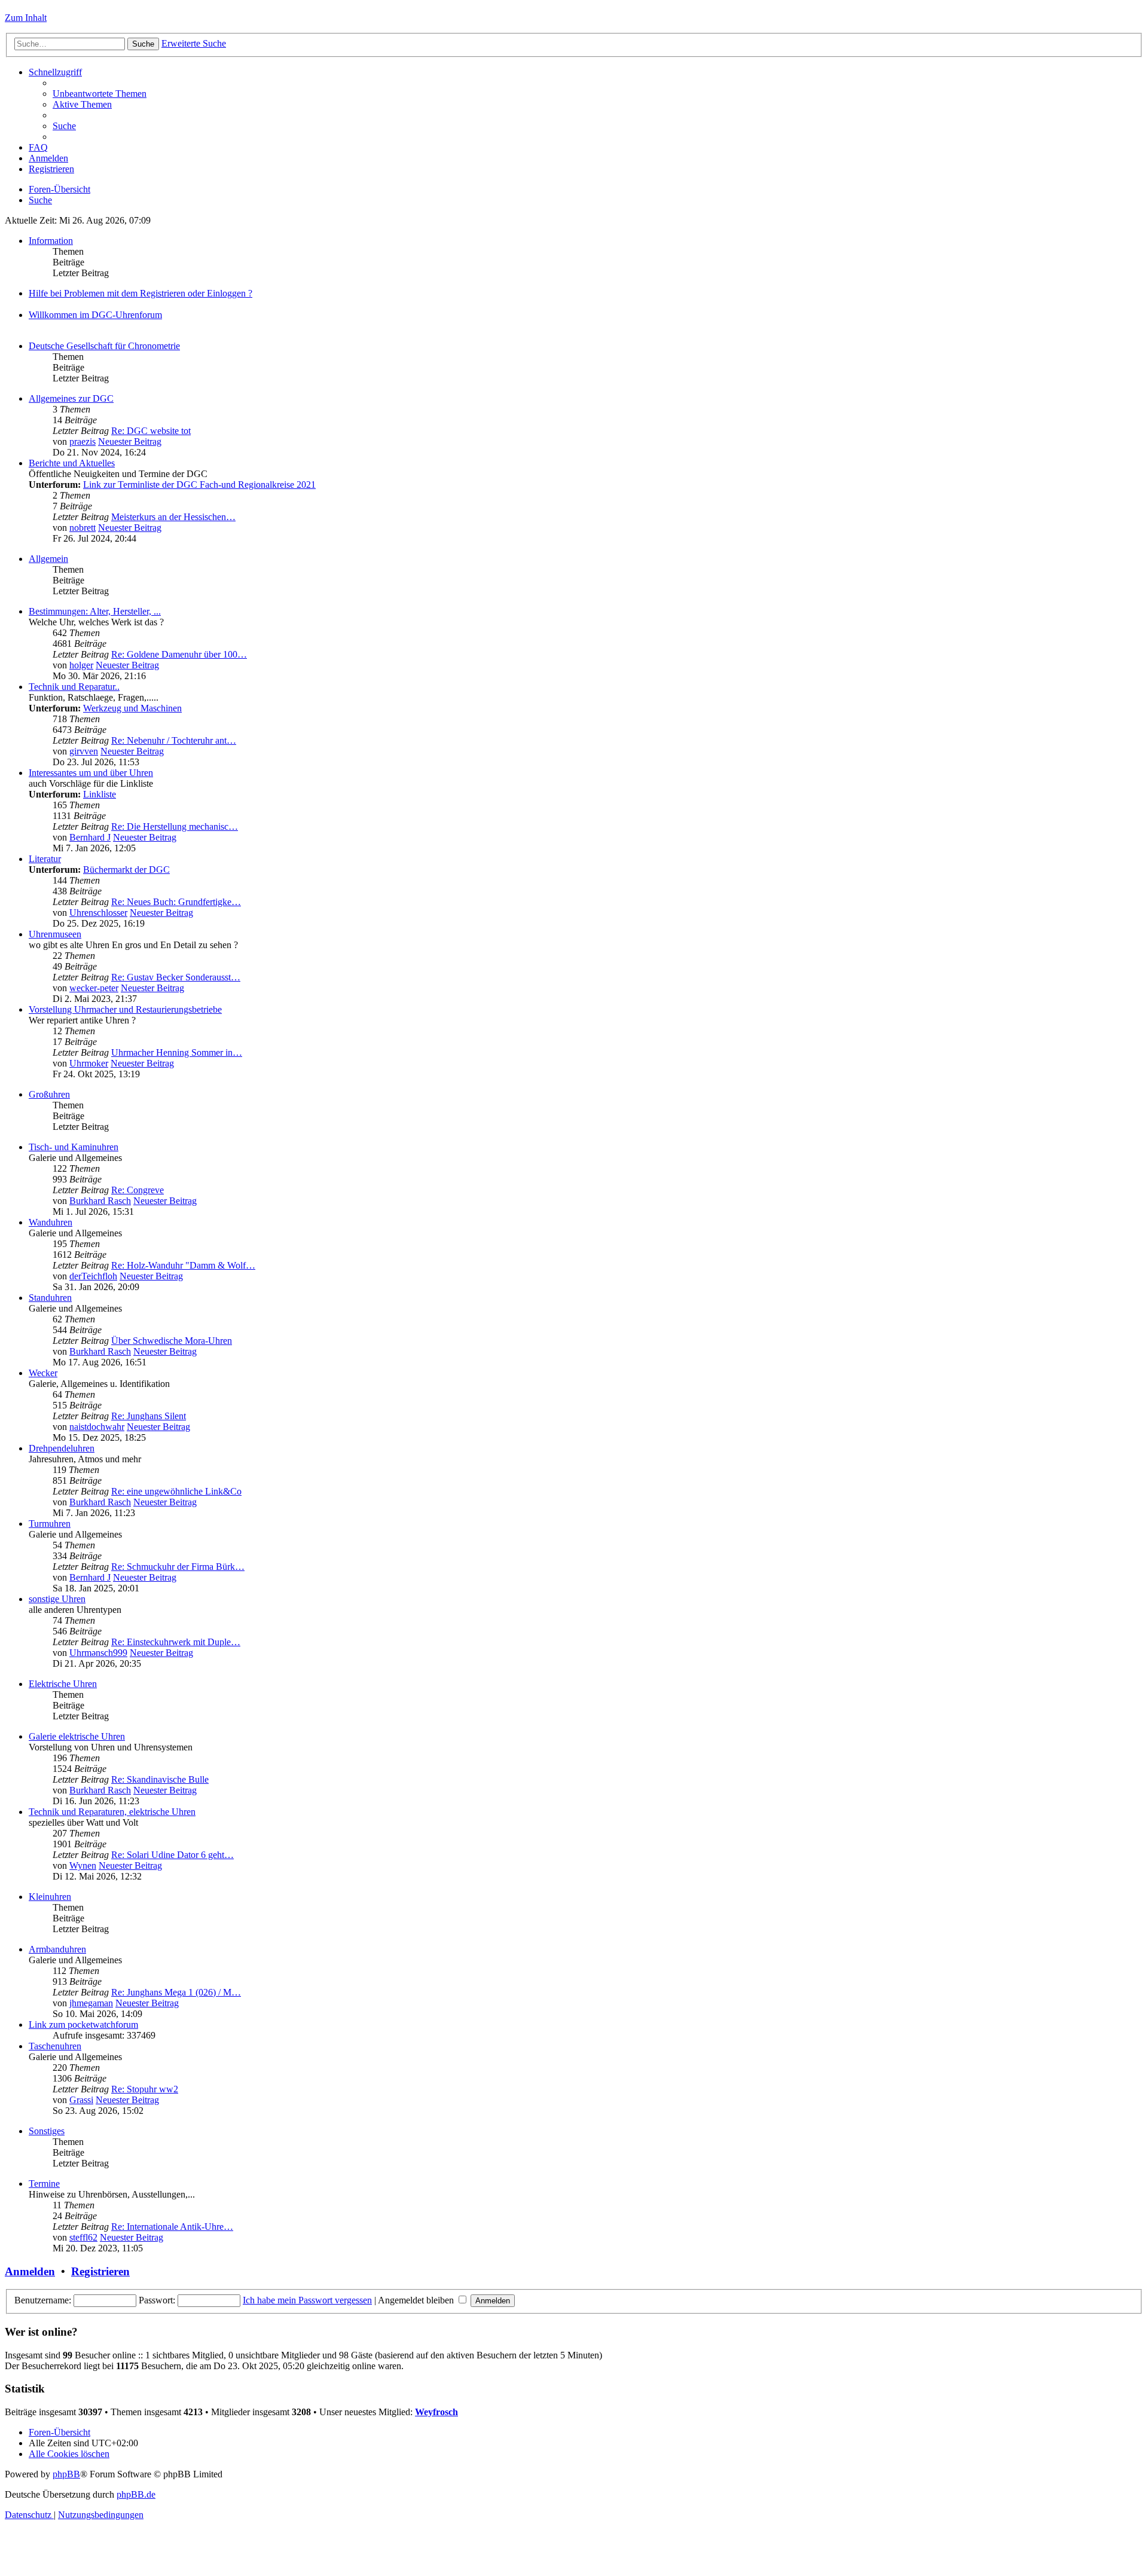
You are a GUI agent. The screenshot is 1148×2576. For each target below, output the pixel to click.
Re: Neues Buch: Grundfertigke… (176, 902)
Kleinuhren (50, 1897)
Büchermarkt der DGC (126, 870)
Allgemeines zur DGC (71, 398)
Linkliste (100, 794)
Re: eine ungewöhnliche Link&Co (176, 1491)
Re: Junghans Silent (149, 1416)
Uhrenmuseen (55, 934)
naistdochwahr (97, 1427)
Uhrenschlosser (98, 913)
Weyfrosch (436, 2412)
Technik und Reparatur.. (74, 687)
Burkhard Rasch (100, 1201)
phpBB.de (136, 2494)
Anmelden (30, 2271)
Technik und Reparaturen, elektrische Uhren (112, 1812)
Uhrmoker (89, 1063)
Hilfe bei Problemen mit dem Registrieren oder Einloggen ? (141, 293)
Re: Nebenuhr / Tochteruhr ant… (174, 740)
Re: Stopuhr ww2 (145, 2089)
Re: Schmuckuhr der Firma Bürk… (178, 1567)
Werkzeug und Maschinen (132, 708)
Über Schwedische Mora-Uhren (172, 1341)
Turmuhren (50, 1524)
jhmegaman (91, 2003)
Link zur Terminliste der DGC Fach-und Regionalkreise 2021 (199, 485)
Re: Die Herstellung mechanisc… (175, 826)
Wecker (43, 1373)
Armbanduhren (57, 1949)
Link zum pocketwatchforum (83, 2025)
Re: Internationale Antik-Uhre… (172, 2227)
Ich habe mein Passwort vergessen (307, 2300)
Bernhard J (90, 837)
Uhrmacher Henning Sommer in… (177, 1052)
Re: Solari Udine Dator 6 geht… (172, 1855)
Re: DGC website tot (151, 431)
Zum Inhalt (26, 18)
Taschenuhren (55, 2046)
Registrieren (100, 2271)
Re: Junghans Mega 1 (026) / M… (176, 1992)
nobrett (83, 528)
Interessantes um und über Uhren (91, 773)
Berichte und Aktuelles (72, 463)
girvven (84, 751)
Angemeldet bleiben (417, 2300)
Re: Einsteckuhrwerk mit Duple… (176, 1642)
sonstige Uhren (57, 1599)
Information (51, 241)
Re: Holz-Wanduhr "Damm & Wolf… (183, 1265)
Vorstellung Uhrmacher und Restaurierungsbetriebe (125, 1009)
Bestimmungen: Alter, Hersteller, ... (95, 611)
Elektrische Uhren (63, 1684)
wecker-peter (94, 988)
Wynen (83, 1865)
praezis (83, 441)
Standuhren (50, 1298)
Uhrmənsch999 (98, 1653)
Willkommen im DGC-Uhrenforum (95, 315)
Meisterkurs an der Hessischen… (173, 517)
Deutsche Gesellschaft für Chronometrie (104, 346)
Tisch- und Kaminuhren (74, 1147)
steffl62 (83, 2237)
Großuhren (49, 1094)
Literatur (45, 859)
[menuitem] (100, 94)
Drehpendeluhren (62, 1448)
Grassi (81, 2100)
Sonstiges (47, 2131)
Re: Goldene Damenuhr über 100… (179, 654)
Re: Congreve (138, 1190)
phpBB (66, 2474)
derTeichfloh (93, 1276)
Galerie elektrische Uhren (77, 1736)
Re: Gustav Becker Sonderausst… (176, 977)
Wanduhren (51, 1222)
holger (81, 665)
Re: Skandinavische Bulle (160, 1779)
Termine (44, 2184)
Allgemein (48, 559)
